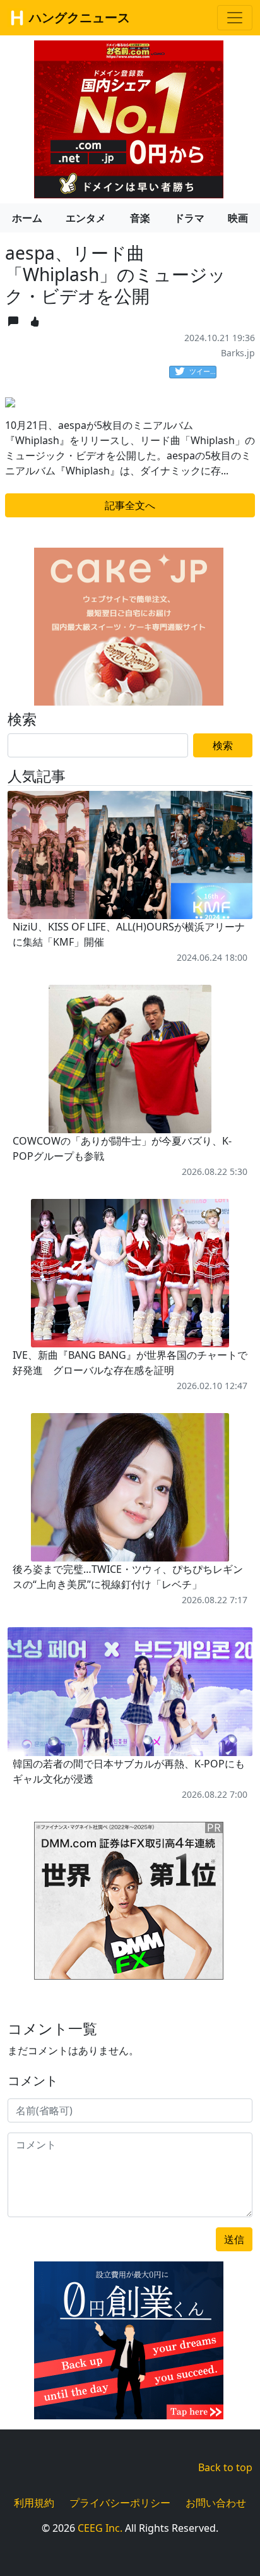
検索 (223, 745)
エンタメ (86, 218)
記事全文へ (130, 505)
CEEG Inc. (100, 2528)
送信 (234, 2239)
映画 (238, 218)
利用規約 (34, 2503)
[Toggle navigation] (235, 18)
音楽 (140, 218)
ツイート (203, 371)
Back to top (225, 2467)
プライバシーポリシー (120, 2503)
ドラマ (189, 218)
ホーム (27, 218)
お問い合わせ (216, 2503)
